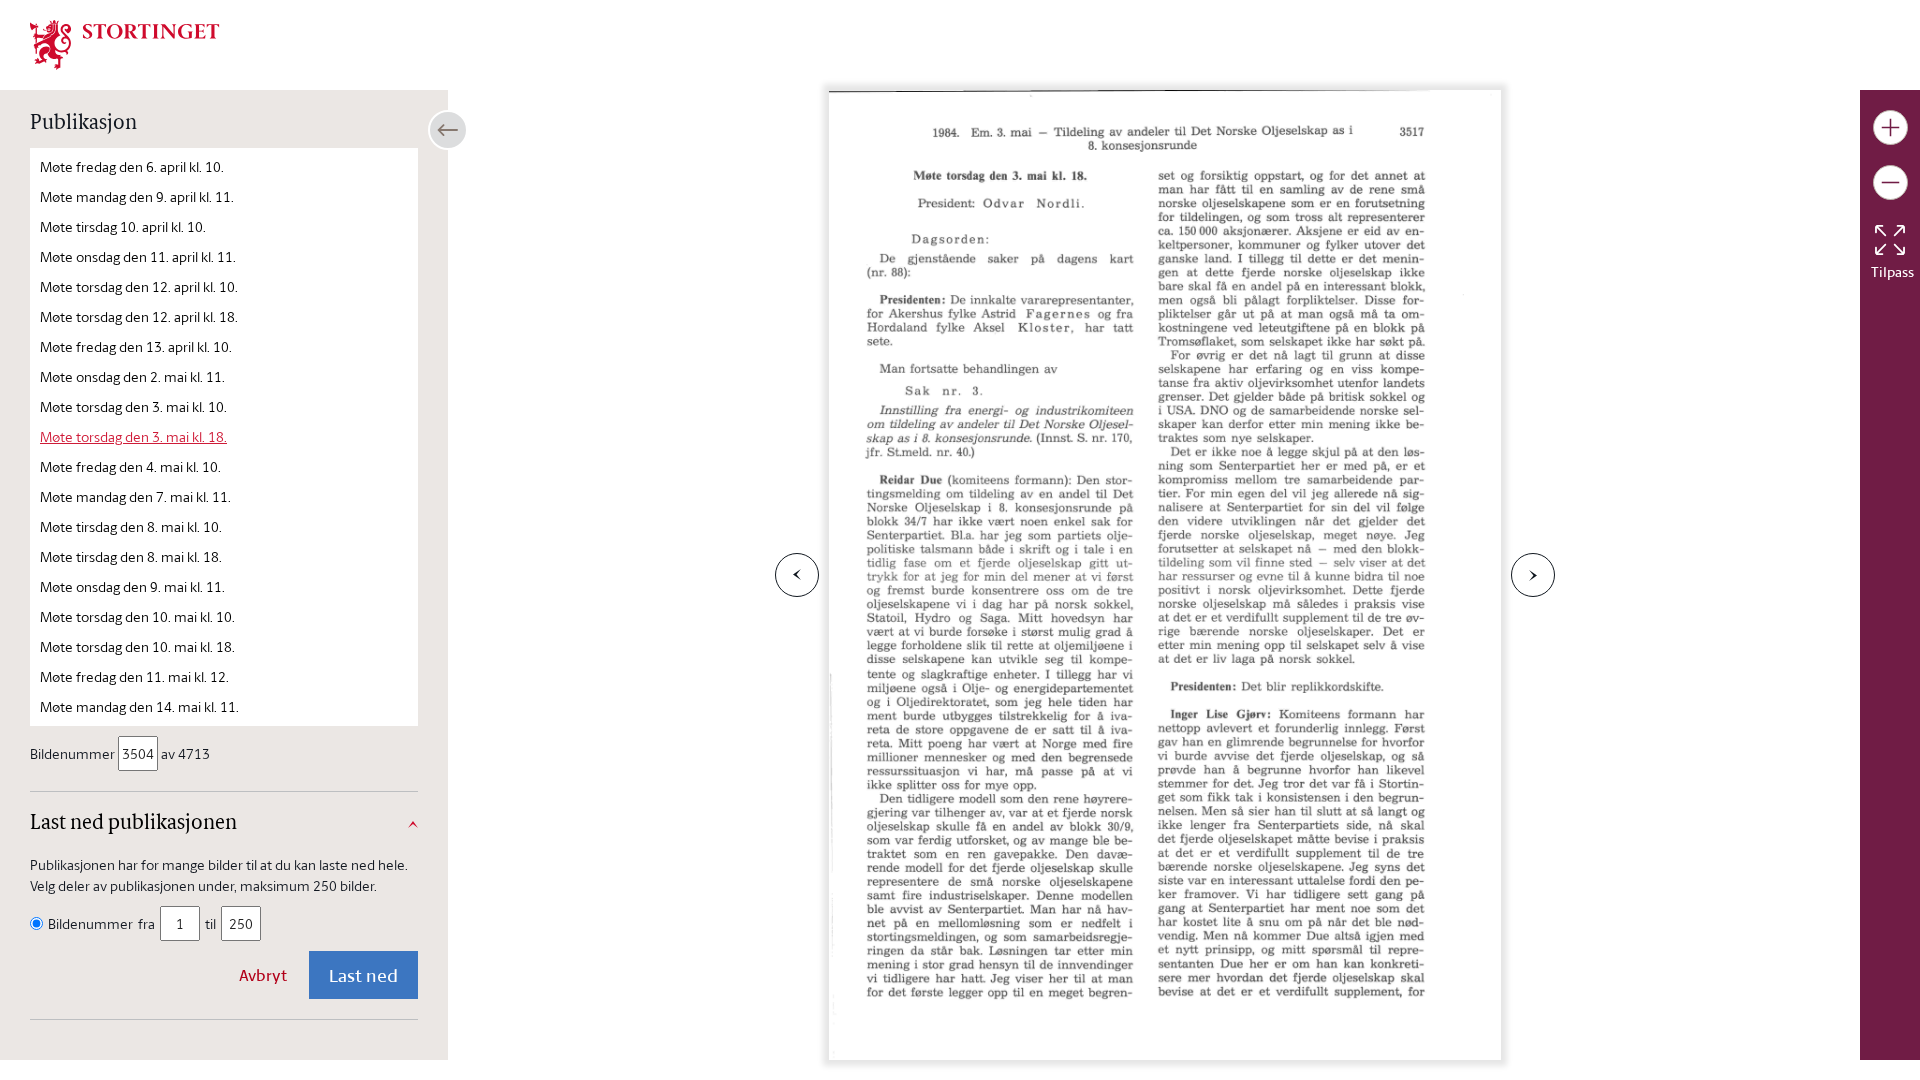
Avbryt (263, 975)
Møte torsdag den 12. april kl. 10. (139, 286)
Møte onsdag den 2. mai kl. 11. (132, 376)
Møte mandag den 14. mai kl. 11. (139, 706)
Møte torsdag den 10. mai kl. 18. (137, 646)
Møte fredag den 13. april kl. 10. (136, 346)
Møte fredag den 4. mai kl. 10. (130, 466)
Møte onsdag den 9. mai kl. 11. (132, 586)
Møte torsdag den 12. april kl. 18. (139, 316)
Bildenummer (72, 753)
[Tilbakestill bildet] (1890, 240)
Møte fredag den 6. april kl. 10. (132, 166)
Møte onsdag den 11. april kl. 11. (138, 256)
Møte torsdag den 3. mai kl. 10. (133, 406)
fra (146, 923)
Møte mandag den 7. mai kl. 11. (135, 496)
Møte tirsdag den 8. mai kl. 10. (131, 526)
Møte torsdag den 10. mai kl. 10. (137, 616)
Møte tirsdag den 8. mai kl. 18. (131, 556)
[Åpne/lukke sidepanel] (448, 130)
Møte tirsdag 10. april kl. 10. (123, 226)
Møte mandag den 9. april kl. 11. (137, 196)
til (210, 923)
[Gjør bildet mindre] (1890, 182)
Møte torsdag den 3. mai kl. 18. (133, 436)
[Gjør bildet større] (1890, 127)
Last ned (363, 975)
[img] (125, 43)
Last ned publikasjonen (133, 824)
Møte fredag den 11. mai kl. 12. (134, 676)
